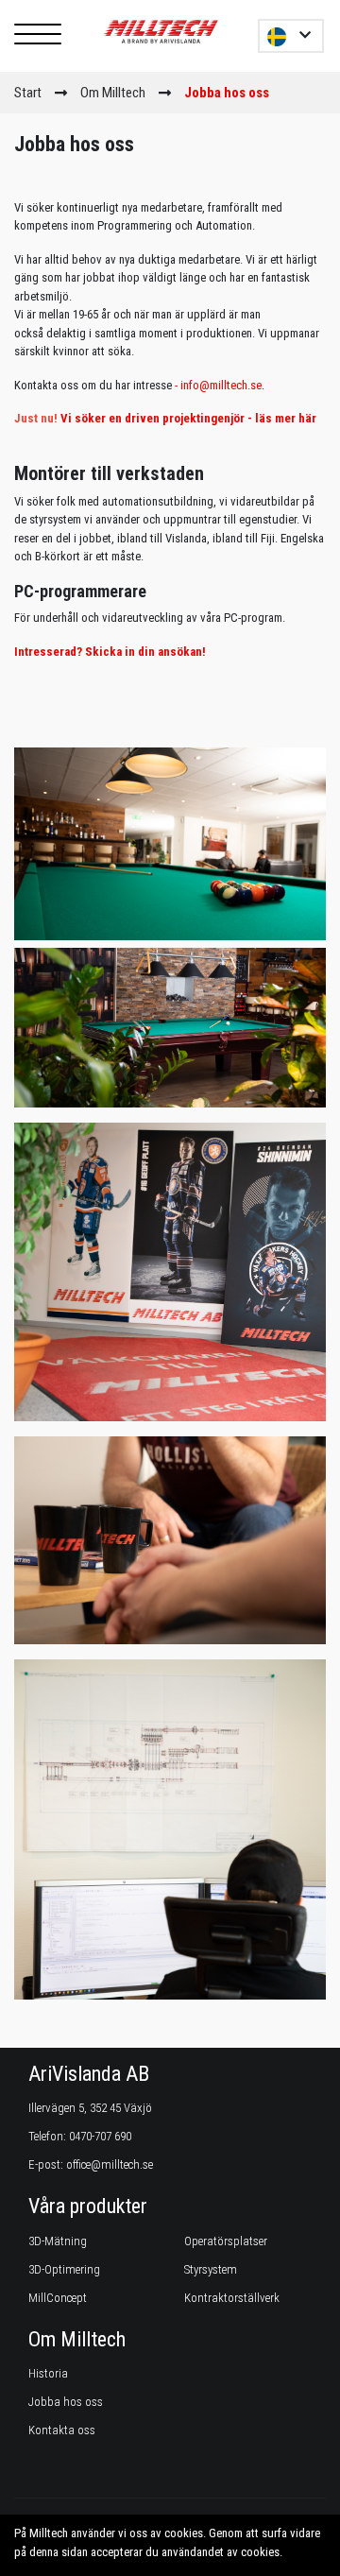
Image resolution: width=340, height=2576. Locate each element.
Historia (48, 2373)
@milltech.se (230, 385)
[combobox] (291, 36)
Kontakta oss (62, 2430)
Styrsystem (211, 2269)
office (78, 2164)
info (190, 385)
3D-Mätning (58, 2241)
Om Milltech (113, 93)
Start (28, 93)
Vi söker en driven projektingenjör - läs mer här (188, 418)
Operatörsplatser (226, 2241)
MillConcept (58, 2298)
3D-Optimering (64, 2269)
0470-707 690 (100, 2136)
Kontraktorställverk (232, 2298)
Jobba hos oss (66, 2402)
